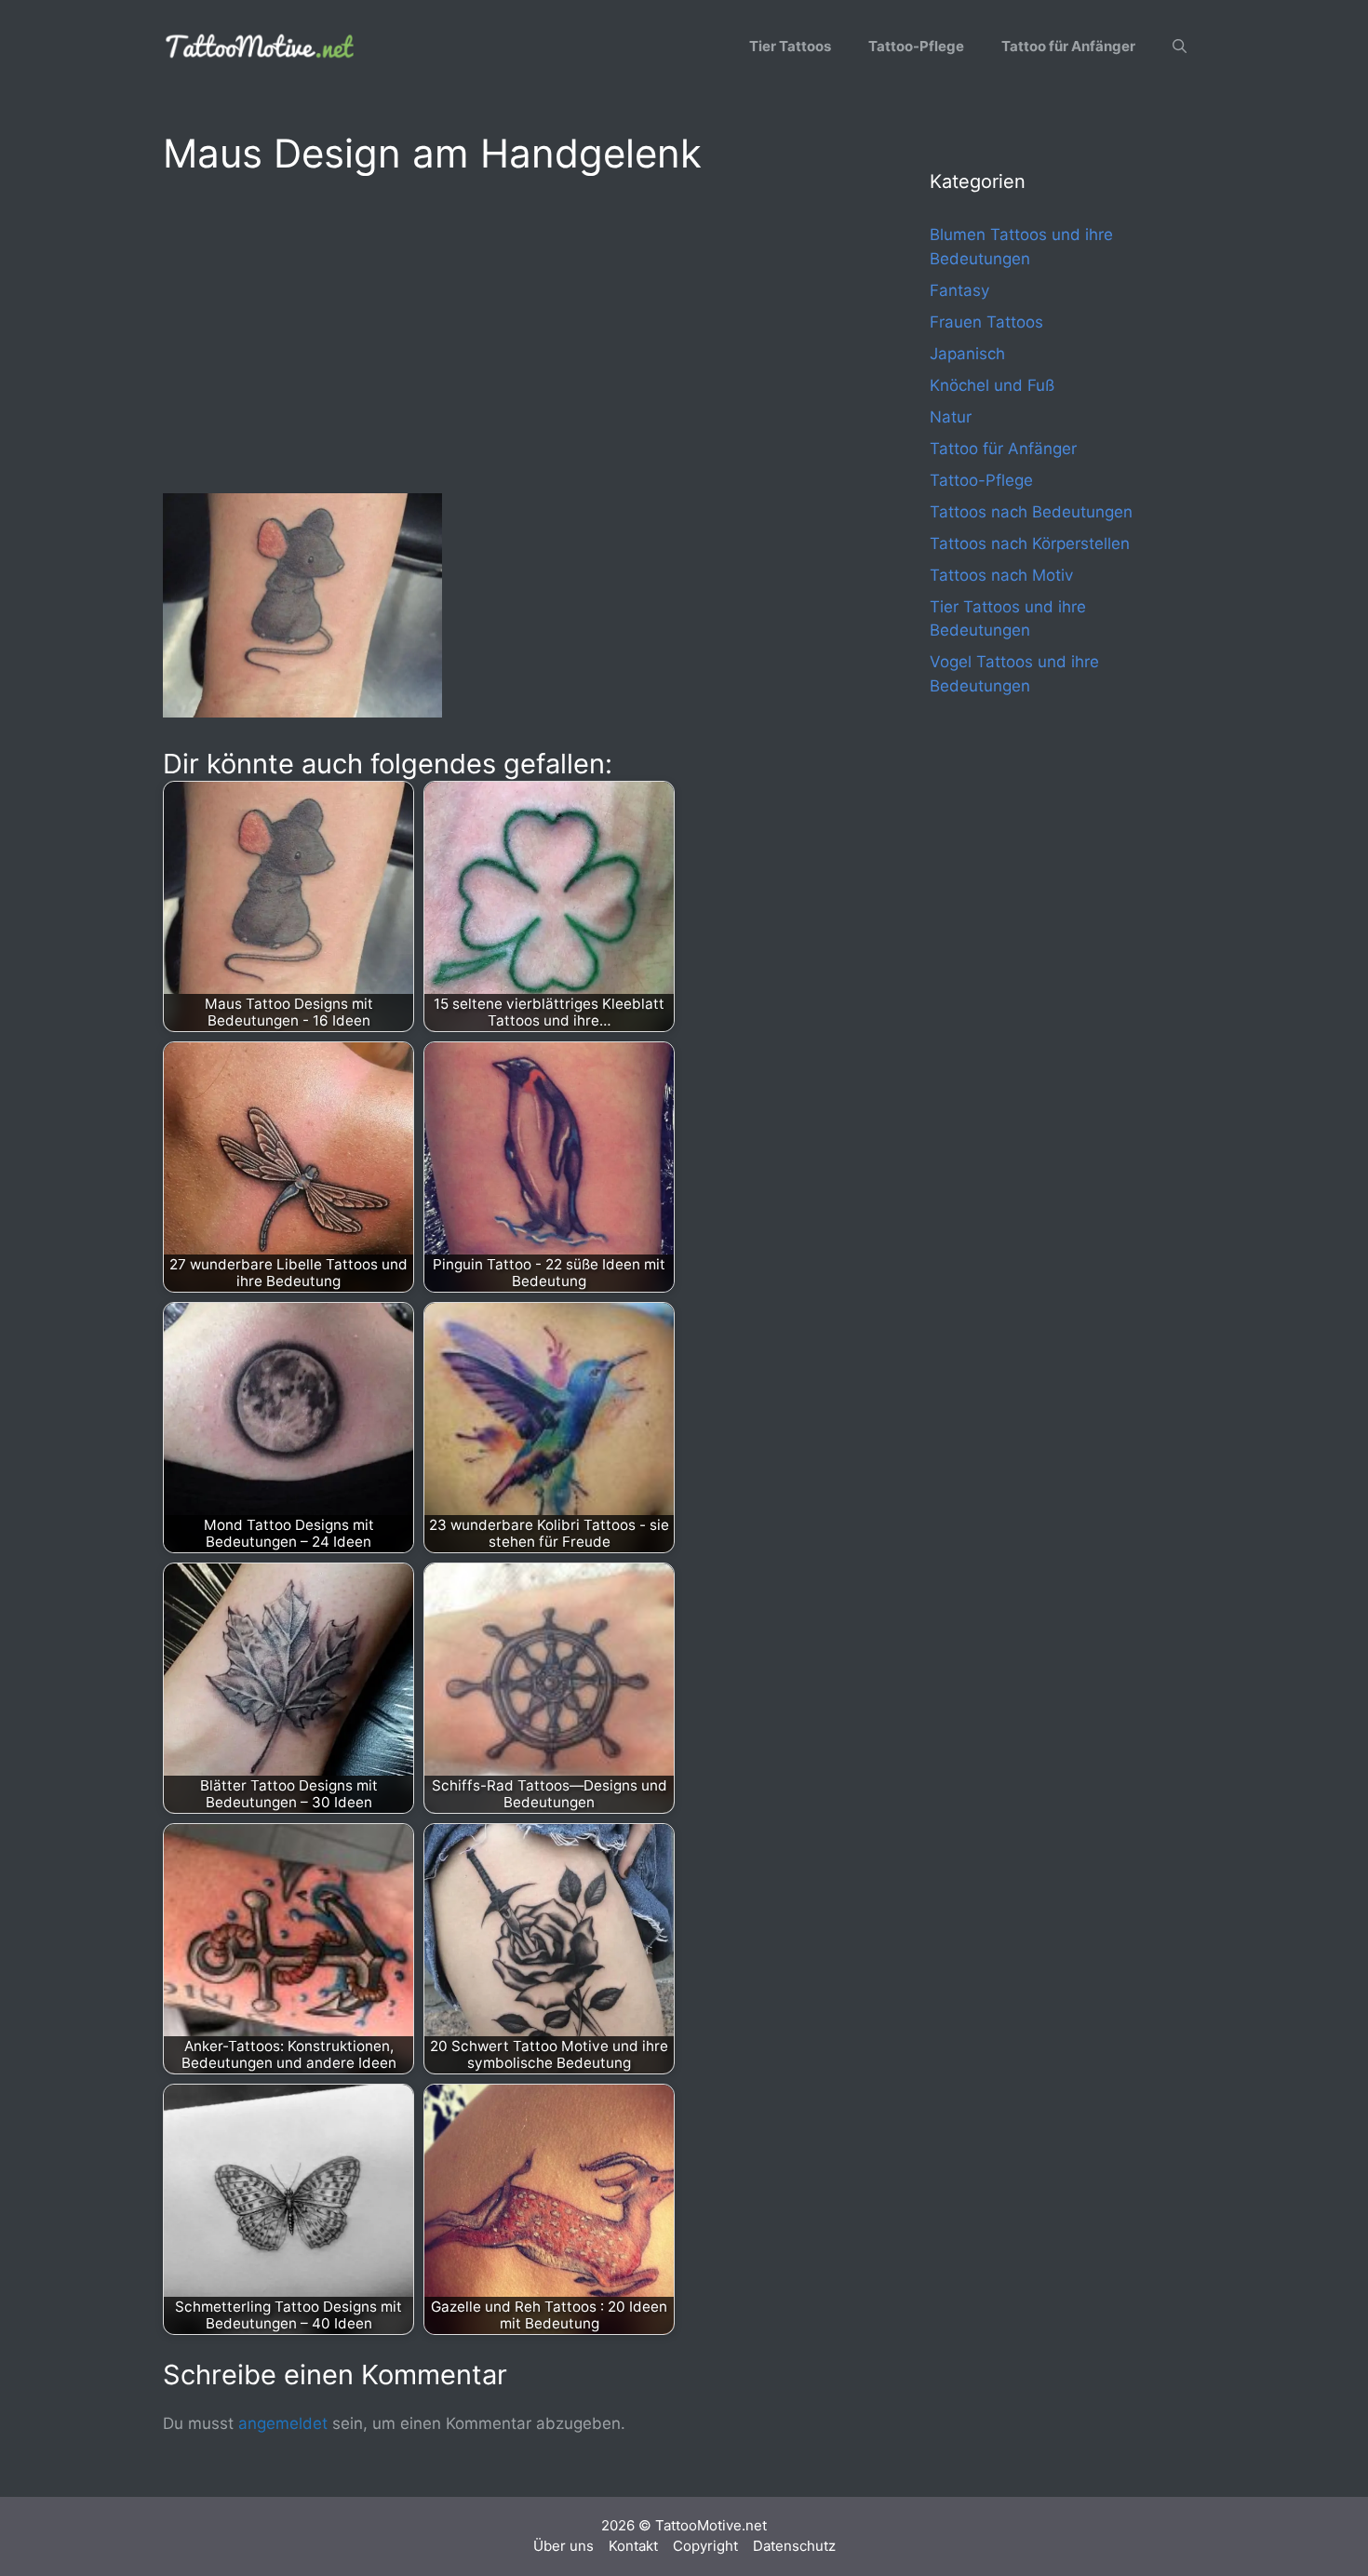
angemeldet (283, 2423)
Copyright (705, 2546)
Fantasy (959, 290)
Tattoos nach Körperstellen (1030, 543)
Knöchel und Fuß (992, 385)
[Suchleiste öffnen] (1180, 47)
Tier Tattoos (790, 46)
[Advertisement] (509, 331)
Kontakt (633, 2546)
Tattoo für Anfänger (1068, 46)
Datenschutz (794, 2546)
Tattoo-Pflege (916, 46)
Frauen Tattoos (986, 322)
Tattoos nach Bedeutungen (1031, 512)
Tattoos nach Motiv (1001, 575)
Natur (951, 417)
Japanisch (967, 354)
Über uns (563, 2546)
